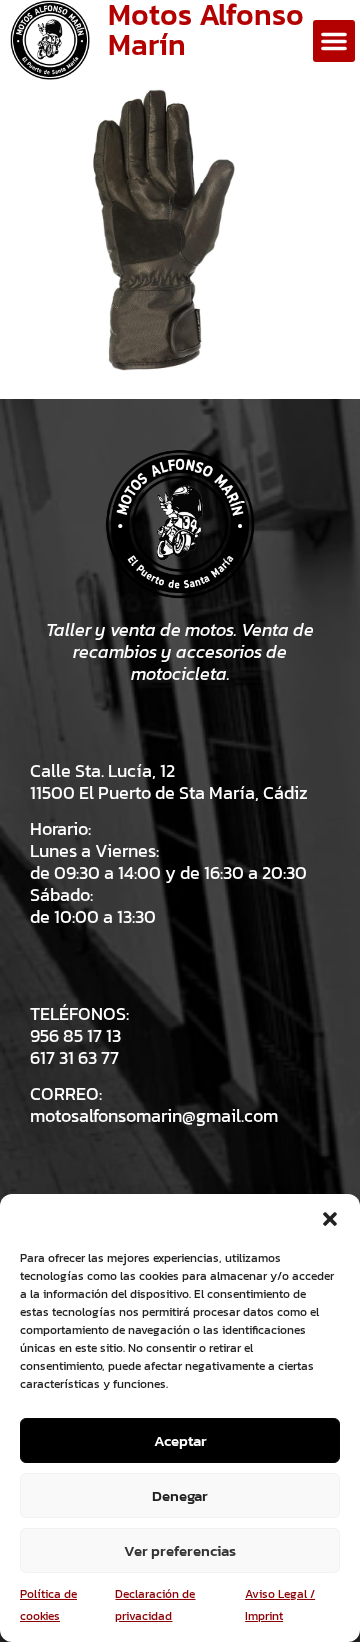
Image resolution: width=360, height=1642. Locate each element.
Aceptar (180, 1440)
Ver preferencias (180, 1550)
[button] (330, 1219)
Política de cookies (48, 1605)
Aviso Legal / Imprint (280, 1605)
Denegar (180, 1495)
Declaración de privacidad (155, 1605)
